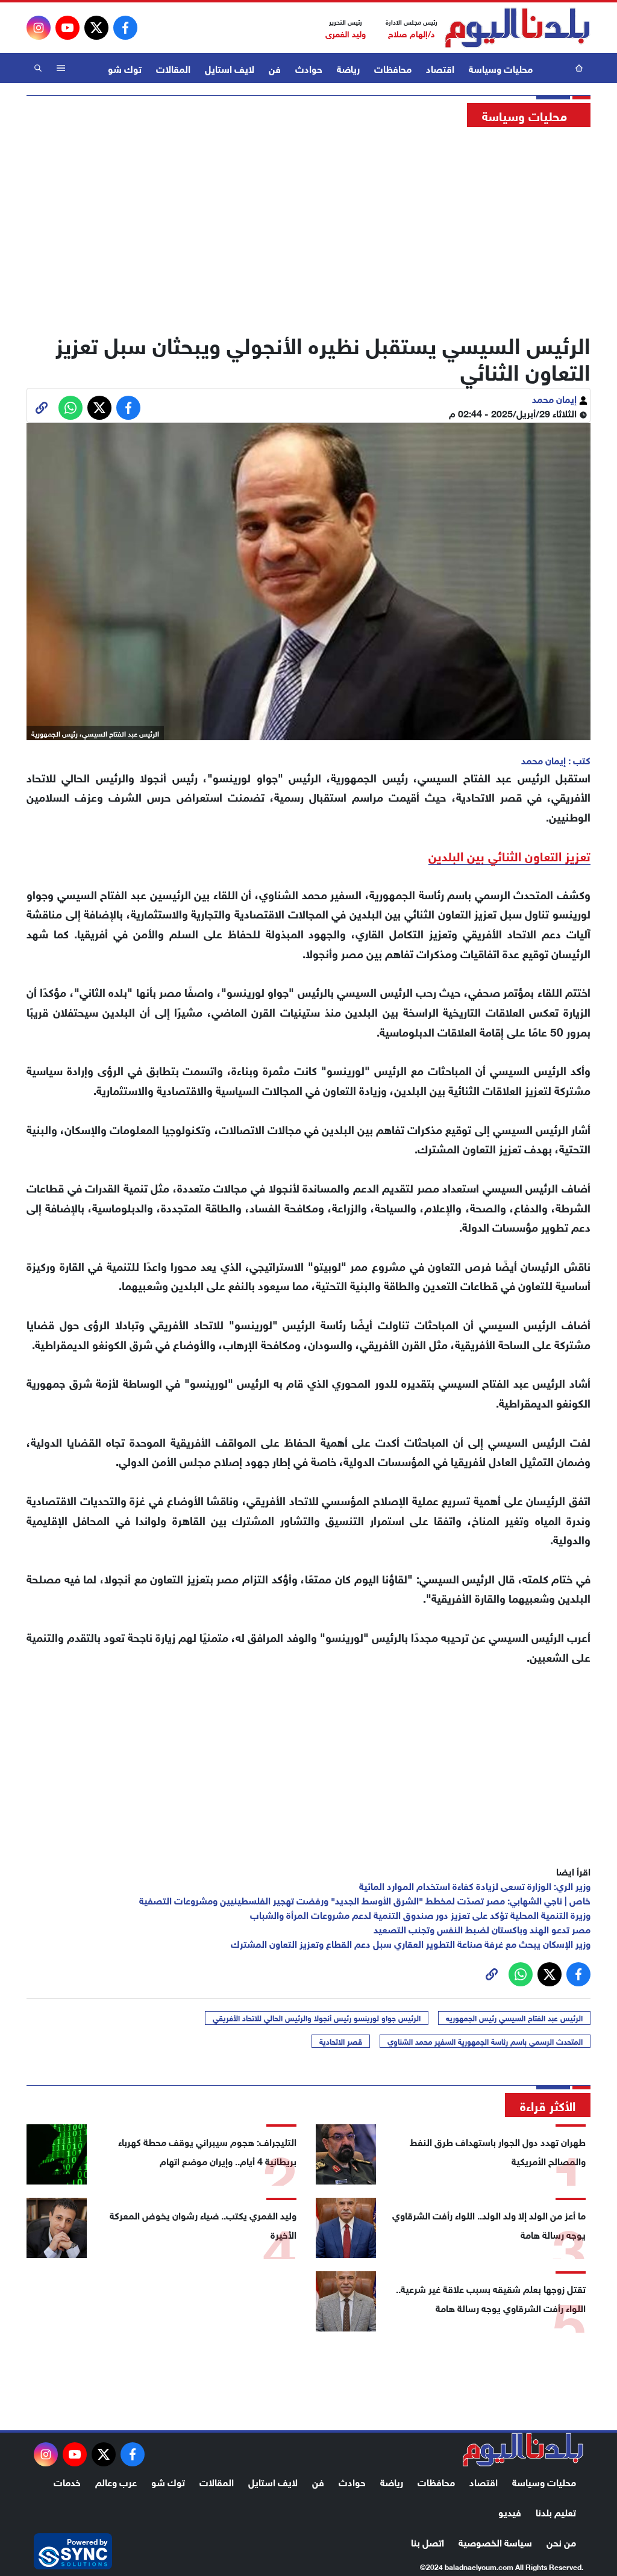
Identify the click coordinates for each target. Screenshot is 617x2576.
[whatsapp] (42, 408)
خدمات (67, 2481)
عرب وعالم (116, 2481)
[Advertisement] (308, 226)
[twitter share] (99, 408)
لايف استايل (230, 68)
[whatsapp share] (70, 408)
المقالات (173, 68)
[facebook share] (128, 408)
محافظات (393, 68)
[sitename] (523, 2450)
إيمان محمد (556, 398)
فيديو (510, 2511)
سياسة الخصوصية (495, 2541)
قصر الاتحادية (341, 2041)
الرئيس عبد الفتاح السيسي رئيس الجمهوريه (514, 2018)
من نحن (561, 2541)
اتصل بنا (428, 2541)
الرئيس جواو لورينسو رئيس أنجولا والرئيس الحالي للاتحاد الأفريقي (317, 2018)
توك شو (125, 68)
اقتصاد (440, 68)
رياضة (348, 68)
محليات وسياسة (501, 68)
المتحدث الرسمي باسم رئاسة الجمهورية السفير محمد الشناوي (485, 2041)
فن (275, 68)
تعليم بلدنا (556, 2511)
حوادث (309, 68)
